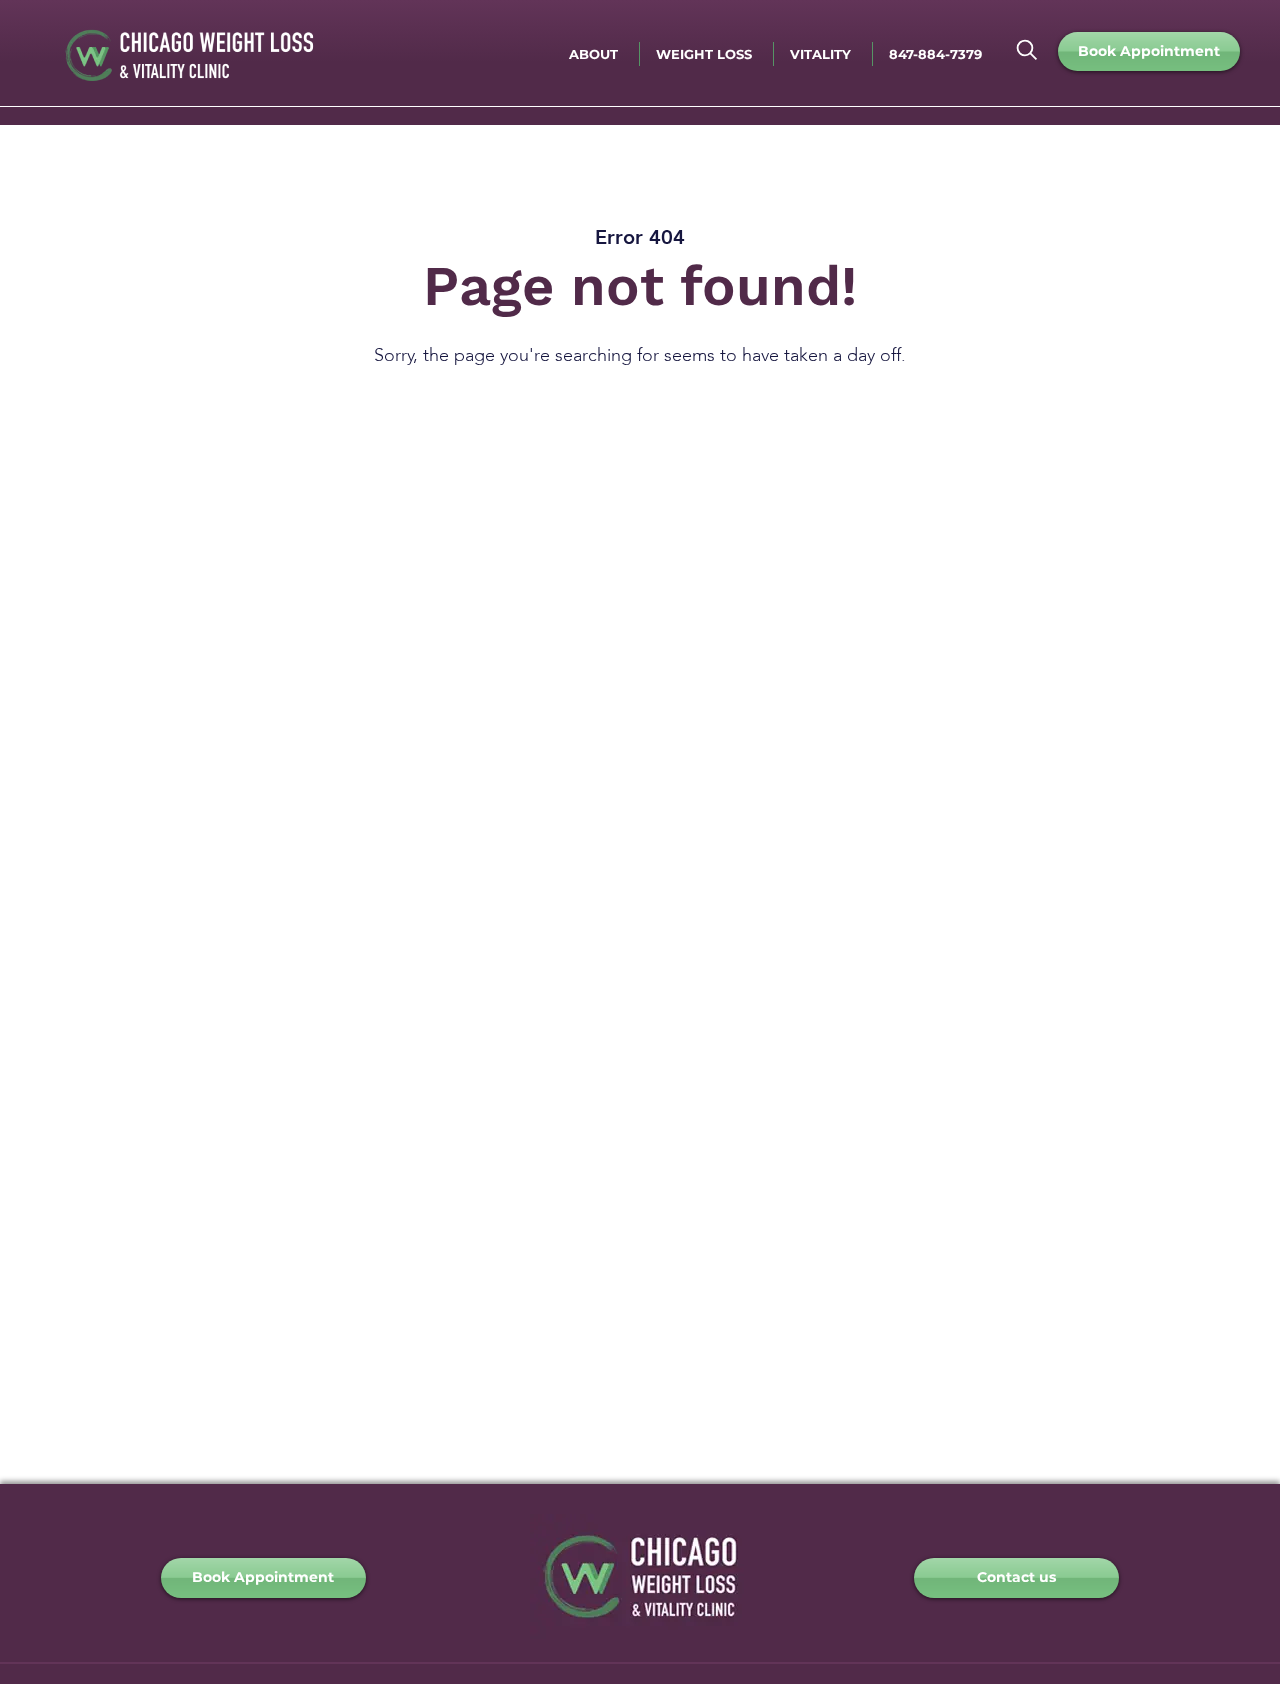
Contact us (1016, 1577)
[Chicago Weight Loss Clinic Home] (640, 1633)
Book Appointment (1149, 51)
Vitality (820, 54)
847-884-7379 (935, 54)
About (593, 54)
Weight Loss (704, 54)
